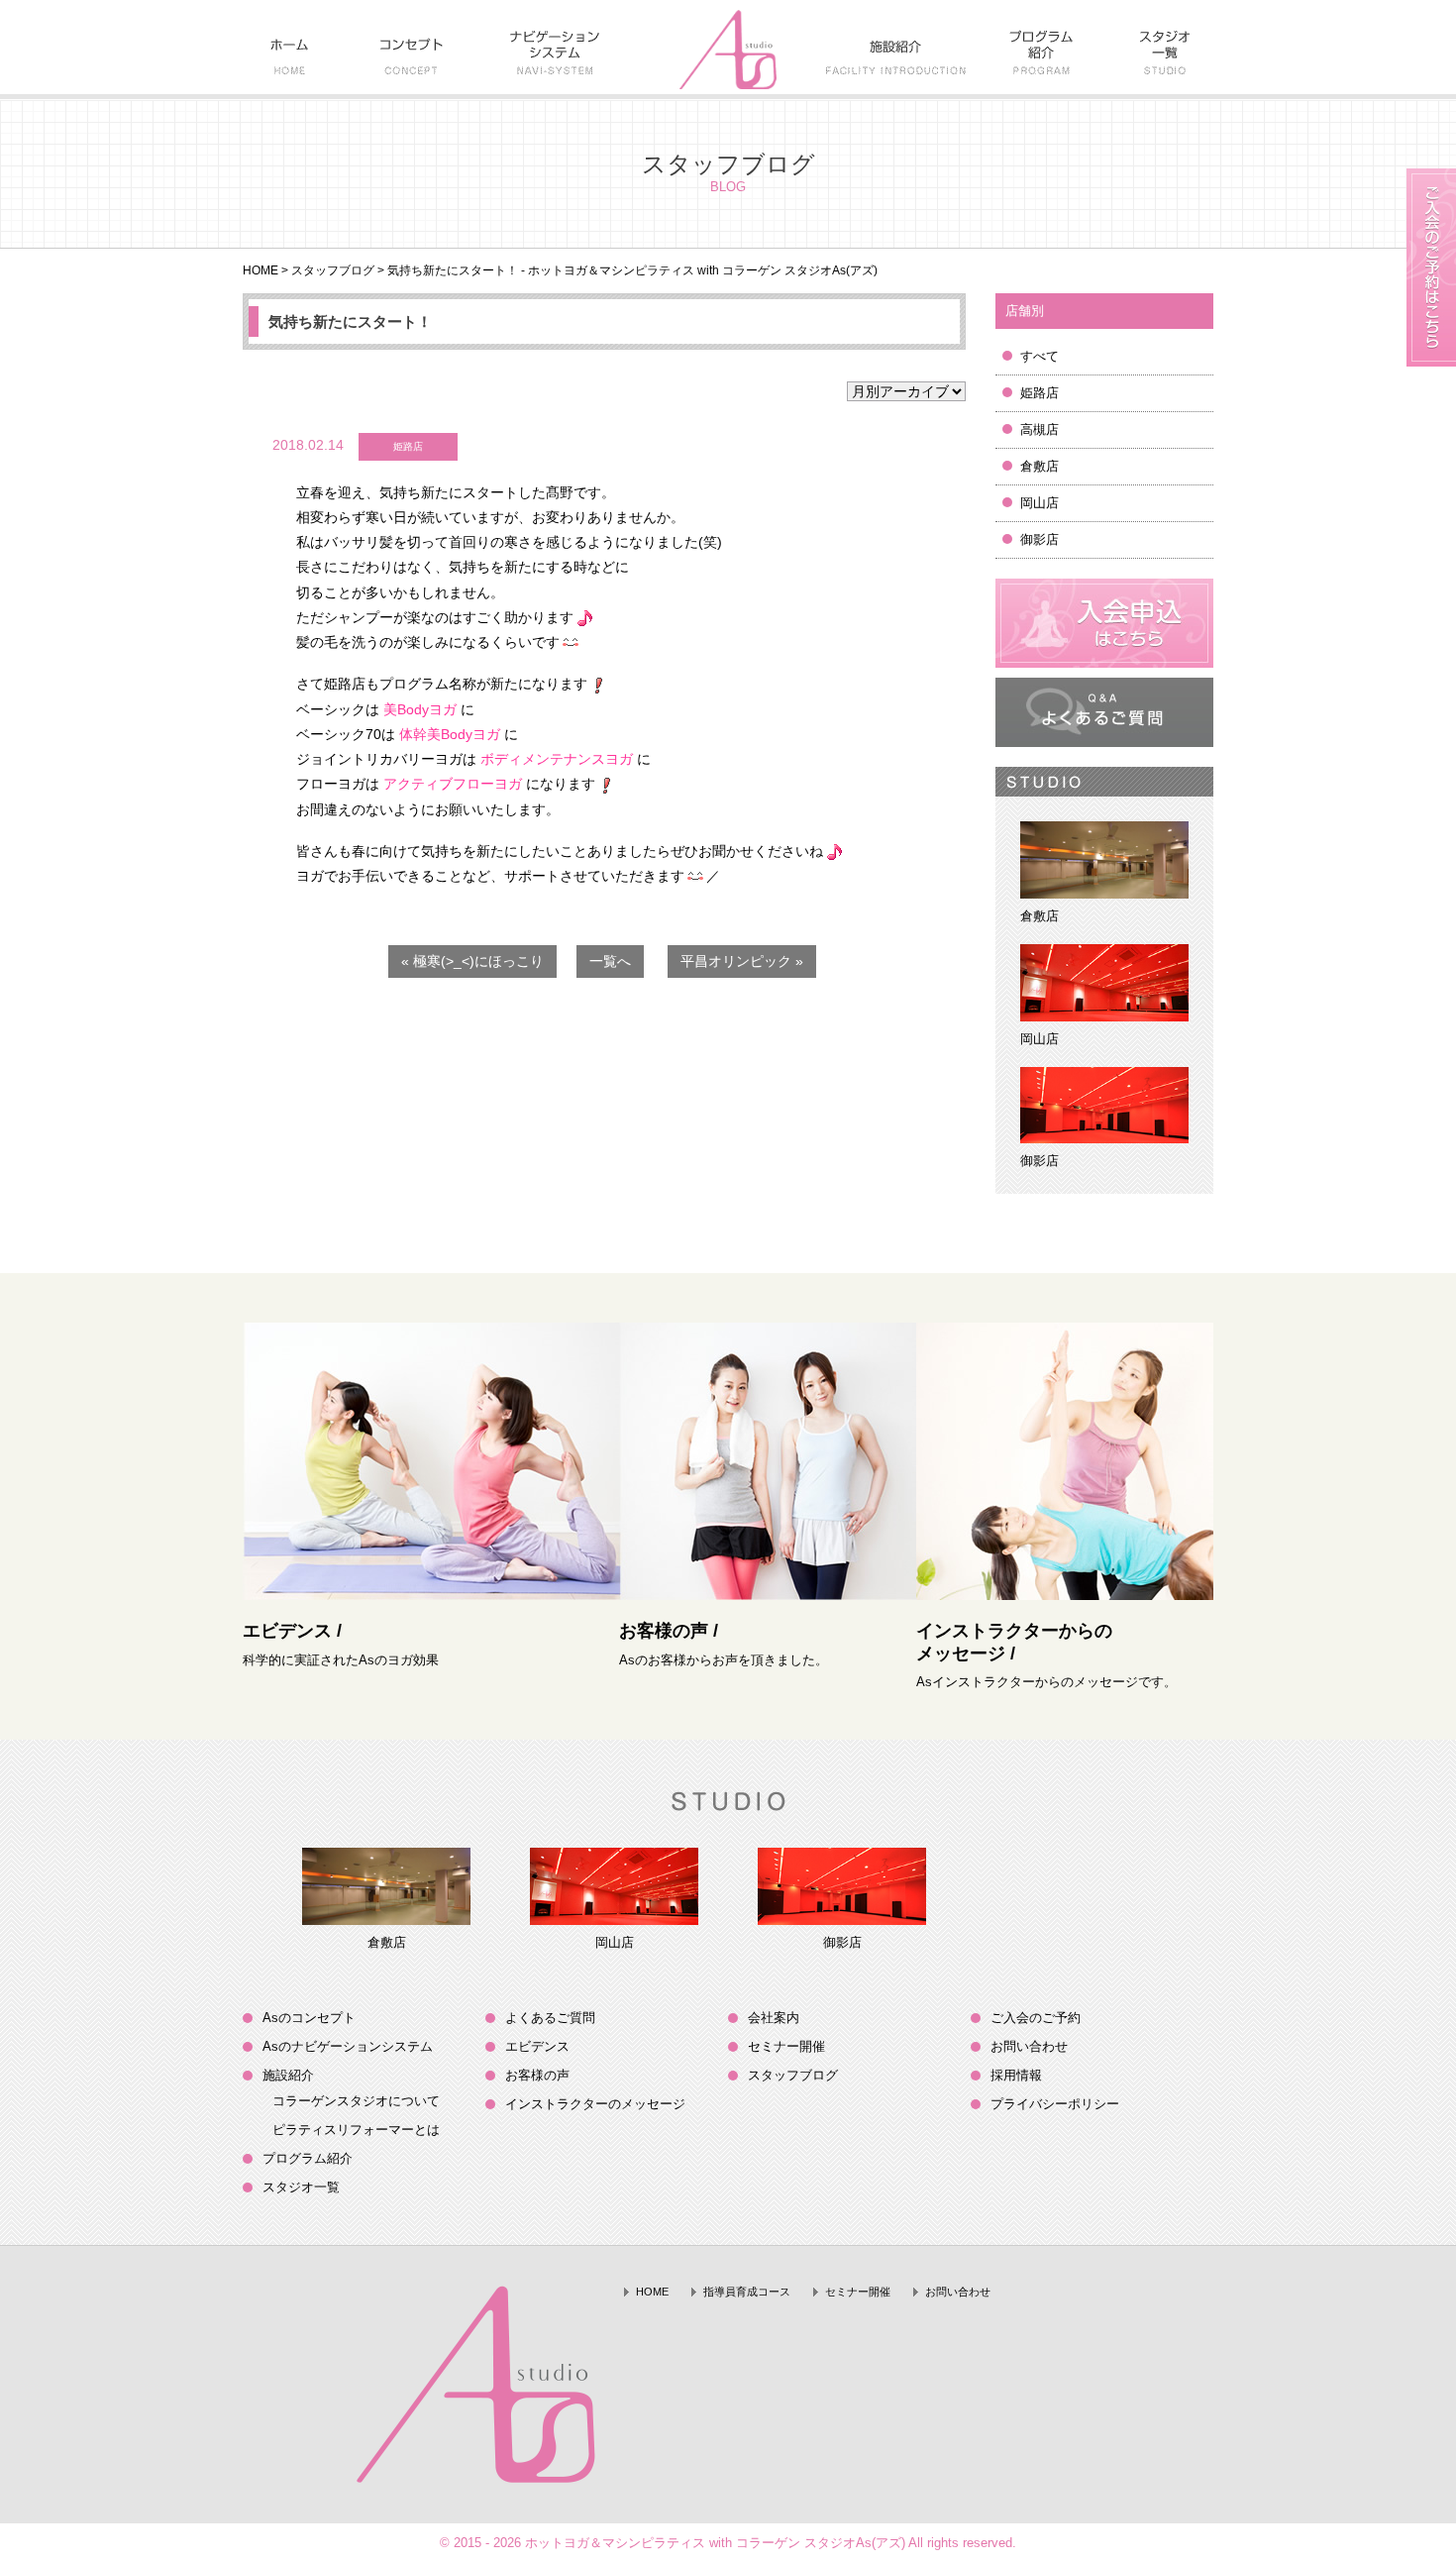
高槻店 (1040, 429)
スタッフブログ (333, 270)
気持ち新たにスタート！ (350, 321)
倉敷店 (1040, 466)
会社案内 (774, 2018)
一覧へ (610, 961)
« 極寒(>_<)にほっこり (472, 961)
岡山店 (1040, 503)
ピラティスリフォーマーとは (356, 2130)
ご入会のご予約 (1036, 2018)
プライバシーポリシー (1055, 2104)
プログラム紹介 (308, 2158)
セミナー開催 (786, 2046)
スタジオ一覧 (301, 2187)
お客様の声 (537, 2075)
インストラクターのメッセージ (595, 2104)
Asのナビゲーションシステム (348, 2046)
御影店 (1040, 539)
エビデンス (537, 2046)
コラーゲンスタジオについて (356, 2101)
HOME (260, 270)
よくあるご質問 (550, 2018)
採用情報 (1016, 2075)
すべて (1040, 356)
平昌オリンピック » (742, 961)
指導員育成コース (747, 2292)
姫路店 (1040, 393)
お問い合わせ (1029, 2046)
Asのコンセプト (309, 2018)
